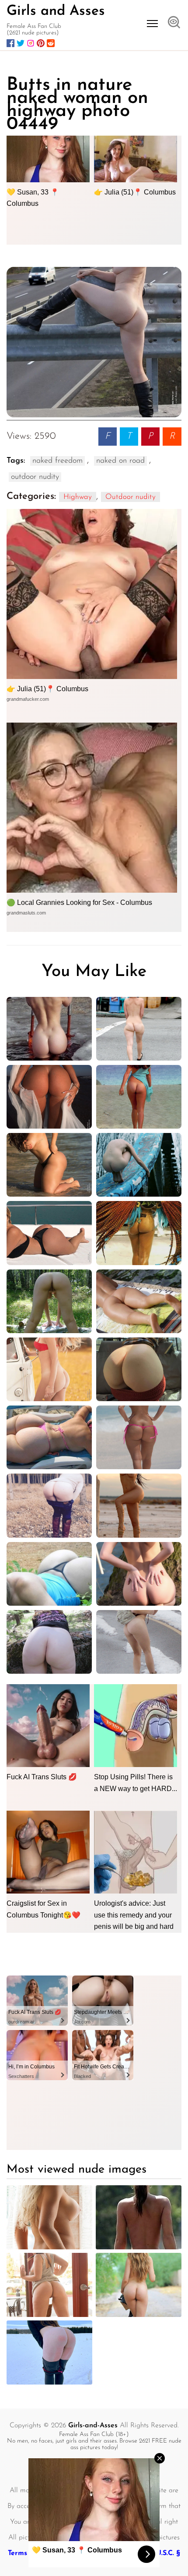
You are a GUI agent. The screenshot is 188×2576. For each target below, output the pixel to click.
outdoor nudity (35, 477)
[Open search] (174, 23)
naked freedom (57, 461)
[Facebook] (10, 43)
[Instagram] (31, 43)
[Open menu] (152, 24)
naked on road (120, 461)
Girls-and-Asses (93, 2426)
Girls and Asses (56, 11)
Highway (78, 497)
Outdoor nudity (131, 497)
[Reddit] (51, 43)
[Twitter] (21, 43)
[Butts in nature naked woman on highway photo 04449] (94, 342)
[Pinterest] (41, 43)
